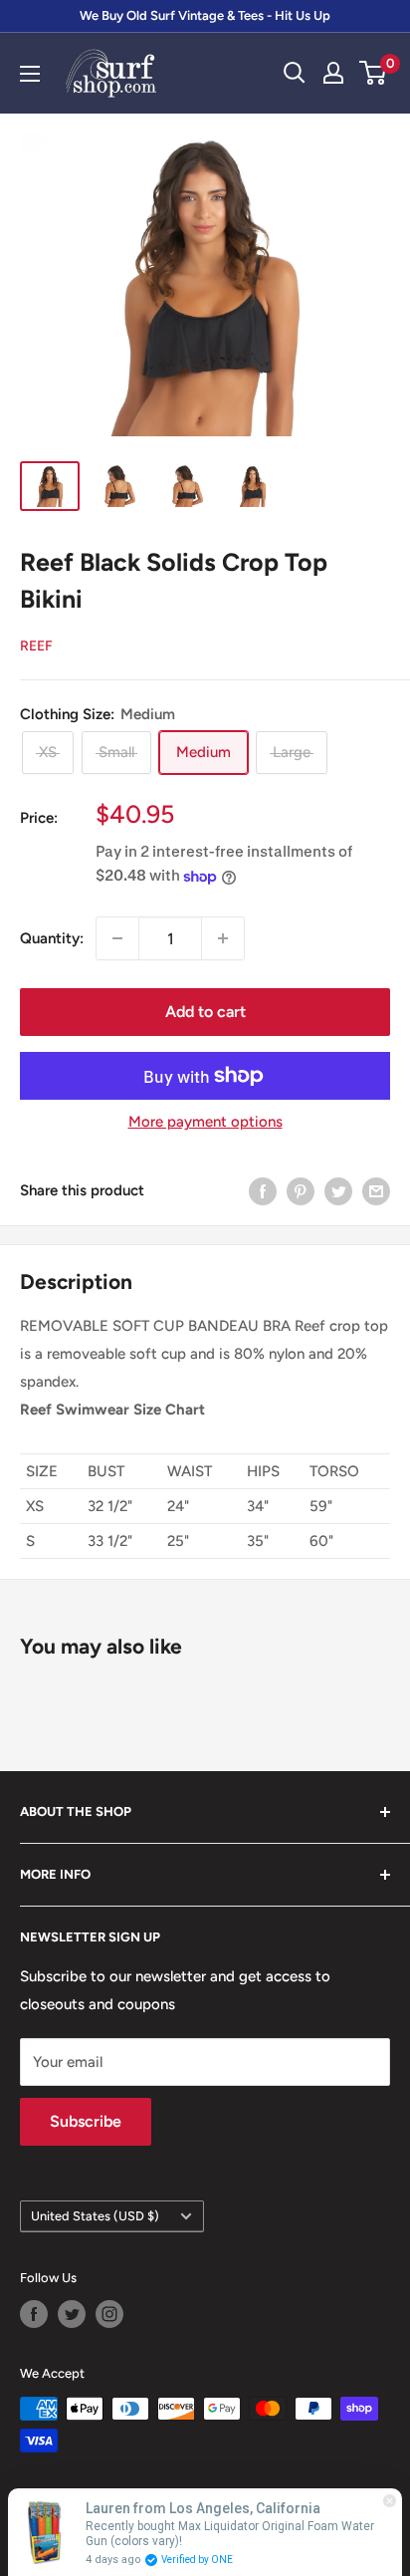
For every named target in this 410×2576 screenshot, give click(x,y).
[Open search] (295, 73)
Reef (36, 646)
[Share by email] (376, 1191)
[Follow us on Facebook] (34, 2314)
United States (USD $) (95, 2216)
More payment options (205, 1122)
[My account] (333, 73)
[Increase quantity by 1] (223, 938)
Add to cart (205, 1012)
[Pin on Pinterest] (301, 1191)
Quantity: (52, 938)
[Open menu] (30, 74)
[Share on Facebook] (263, 1191)
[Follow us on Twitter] (72, 2314)
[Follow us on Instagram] (109, 2314)
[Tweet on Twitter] (338, 1191)
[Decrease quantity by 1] (117, 938)
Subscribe (86, 2121)
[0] (374, 73)
